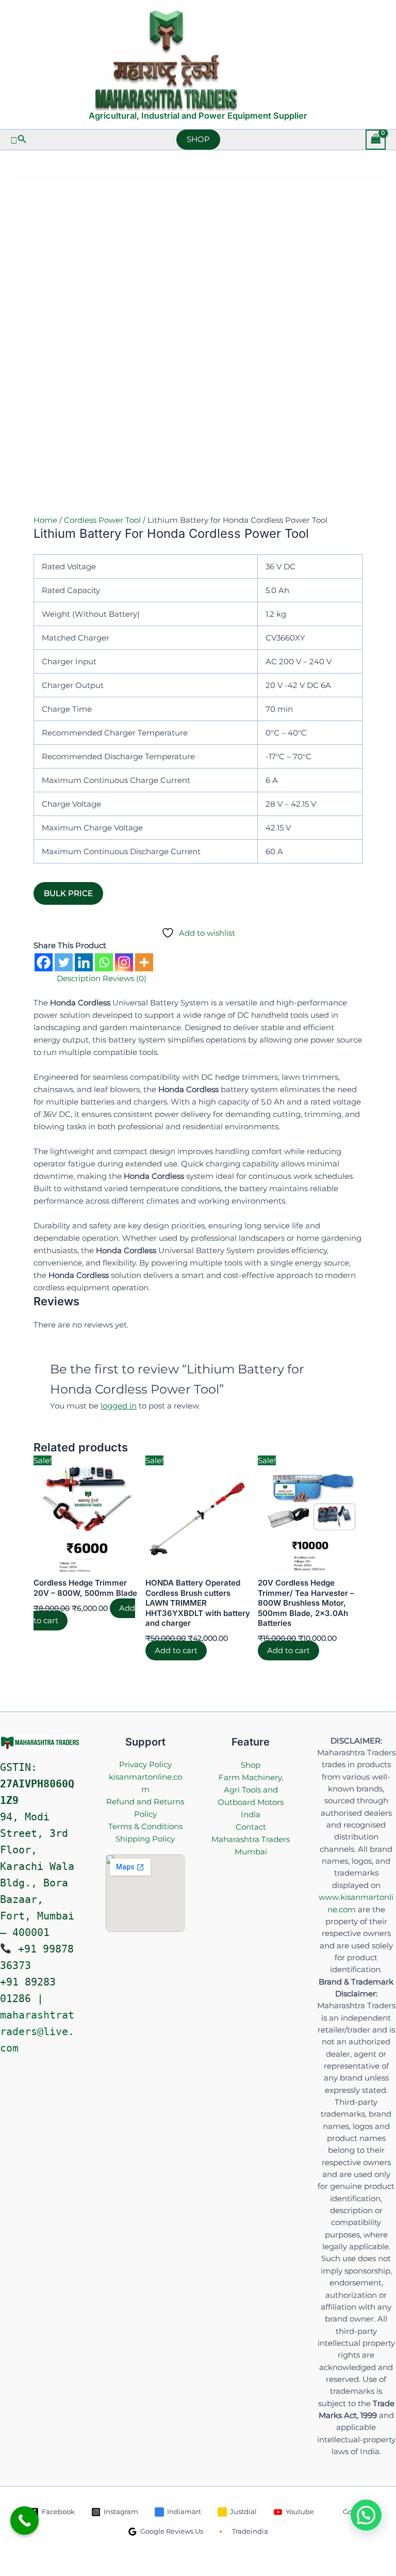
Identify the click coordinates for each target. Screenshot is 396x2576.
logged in (119, 1406)
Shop (251, 1765)
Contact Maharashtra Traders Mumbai (251, 1839)
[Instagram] (124, 962)
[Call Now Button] (24, 2521)
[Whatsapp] (104, 962)
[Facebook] (44, 962)
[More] (144, 962)
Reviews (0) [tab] (125, 978)
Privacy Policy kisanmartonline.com (145, 1777)
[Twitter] (64, 962)
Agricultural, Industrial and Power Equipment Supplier (198, 116)
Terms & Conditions (145, 1826)
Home (45, 520)
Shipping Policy (145, 1839)
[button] (19, 139)
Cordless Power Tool (102, 520)
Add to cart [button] (176, 1651)
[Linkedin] (84, 962)
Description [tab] (79, 978)
